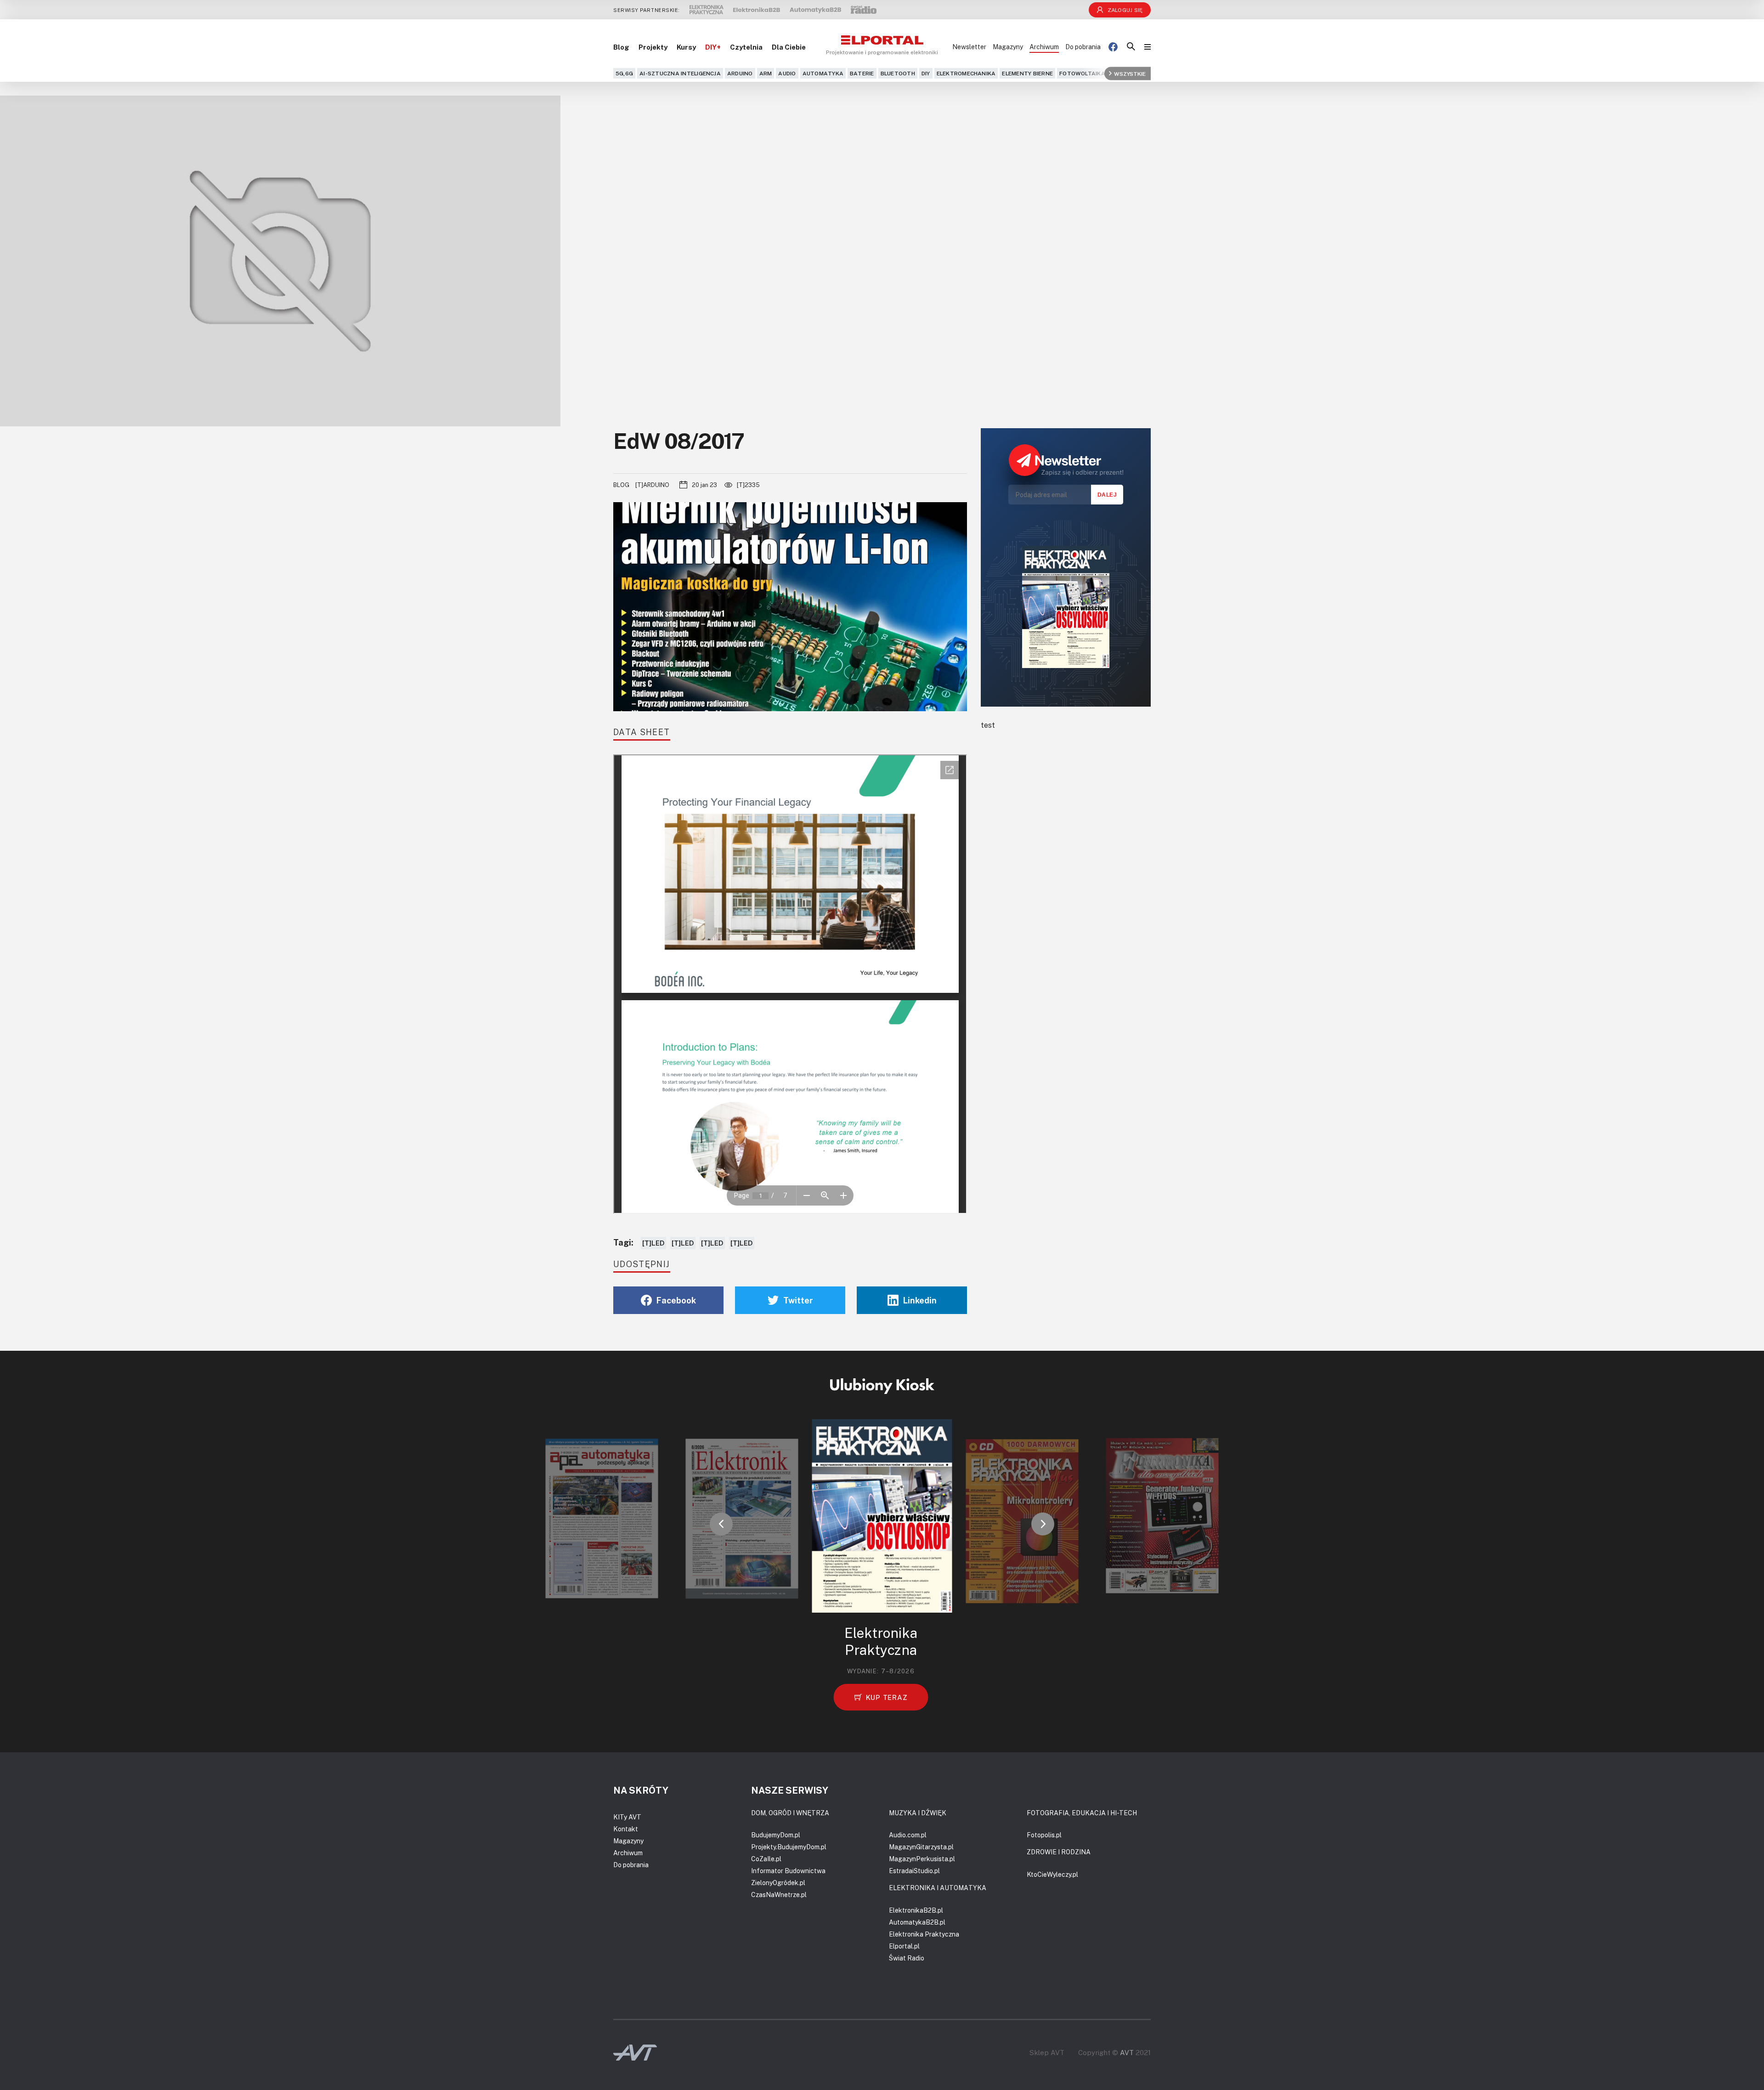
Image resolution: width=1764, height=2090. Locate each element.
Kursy (686, 47)
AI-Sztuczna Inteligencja (680, 73)
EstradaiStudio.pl (914, 1871)
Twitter (798, 1300)
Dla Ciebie (789, 47)
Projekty (653, 47)
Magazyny (1008, 47)
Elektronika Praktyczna (924, 1934)
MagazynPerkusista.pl (922, 1859)
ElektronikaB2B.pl (916, 1910)
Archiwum (1044, 47)
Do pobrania (1083, 47)
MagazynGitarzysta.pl (921, 1847)
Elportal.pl (904, 1946)
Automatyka (823, 73)
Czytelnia (746, 47)
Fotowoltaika (1082, 73)
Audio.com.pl (908, 1835)
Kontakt (626, 1829)
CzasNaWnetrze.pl (779, 1895)
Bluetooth (898, 73)
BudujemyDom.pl (776, 1835)
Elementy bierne (1027, 73)
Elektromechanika (966, 73)
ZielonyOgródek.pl (778, 1883)
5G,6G (624, 73)
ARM (766, 73)
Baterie (862, 73)
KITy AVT (627, 1817)
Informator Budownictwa (788, 1871)
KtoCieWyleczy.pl (1052, 1874)
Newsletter (969, 47)
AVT (1127, 2052)
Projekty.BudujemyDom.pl (789, 1847)
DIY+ (713, 47)
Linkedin (920, 1300)
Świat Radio (907, 1958)
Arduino (740, 73)
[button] (721, 1524)
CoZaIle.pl (766, 1859)
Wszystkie (1130, 73)
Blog (621, 47)
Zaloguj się (1125, 10)
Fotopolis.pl (1044, 1835)
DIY (926, 73)
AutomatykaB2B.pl (917, 1922)
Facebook (676, 1300)
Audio (787, 73)
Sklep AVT (1047, 2053)
